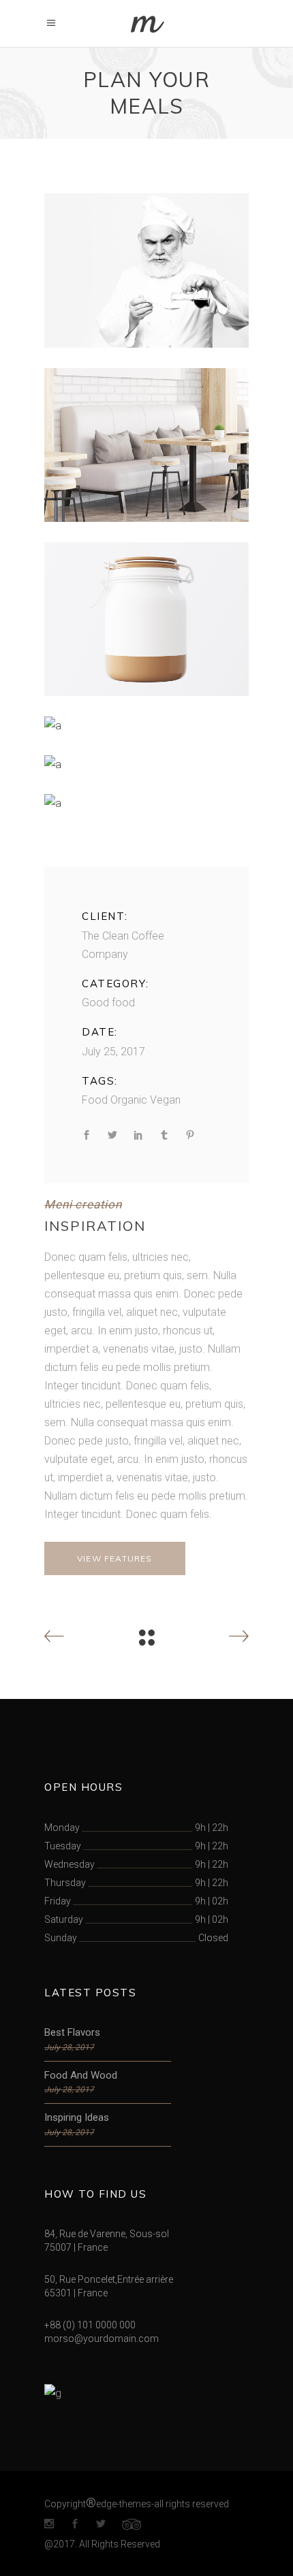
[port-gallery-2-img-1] (146, 270)
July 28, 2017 (69, 2047)
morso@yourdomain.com (102, 2339)
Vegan (165, 1100)
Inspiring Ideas (77, 2117)
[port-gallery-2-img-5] (146, 764)
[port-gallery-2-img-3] (146, 619)
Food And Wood (81, 2075)
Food (95, 1100)
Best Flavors (72, 2032)
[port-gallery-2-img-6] (146, 803)
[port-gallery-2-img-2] (146, 445)
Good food (108, 1003)
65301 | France (76, 2293)
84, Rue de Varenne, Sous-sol (107, 2234)
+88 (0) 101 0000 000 (90, 2325)
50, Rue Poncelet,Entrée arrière (109, 2279)
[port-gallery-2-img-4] (146, 726)
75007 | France (76, 2247)
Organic (129, 1100)
